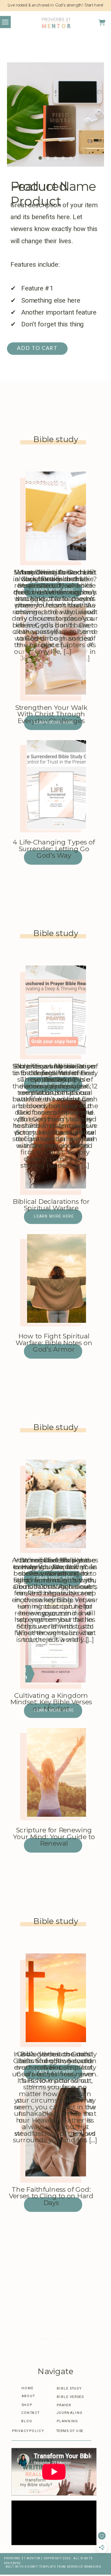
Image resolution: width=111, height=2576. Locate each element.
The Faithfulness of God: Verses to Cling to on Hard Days (51, 2196)
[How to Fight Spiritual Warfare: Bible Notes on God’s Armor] (56, 1278)
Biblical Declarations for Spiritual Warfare (51, 1205)
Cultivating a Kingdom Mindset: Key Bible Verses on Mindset (51, 1702)
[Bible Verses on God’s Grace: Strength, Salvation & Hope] (56, 1998)
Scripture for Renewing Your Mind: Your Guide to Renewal (54, 1837)
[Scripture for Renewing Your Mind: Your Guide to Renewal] (56, 1772)
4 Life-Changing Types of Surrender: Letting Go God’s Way (54, 849)
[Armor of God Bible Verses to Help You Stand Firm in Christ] (56, 1504)
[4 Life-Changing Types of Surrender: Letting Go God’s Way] (56, 784)
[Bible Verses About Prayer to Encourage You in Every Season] (56, 1010)
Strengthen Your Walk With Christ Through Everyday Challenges (51, 714)
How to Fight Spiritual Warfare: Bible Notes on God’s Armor (54, 1343)
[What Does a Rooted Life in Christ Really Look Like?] (56, 516)
